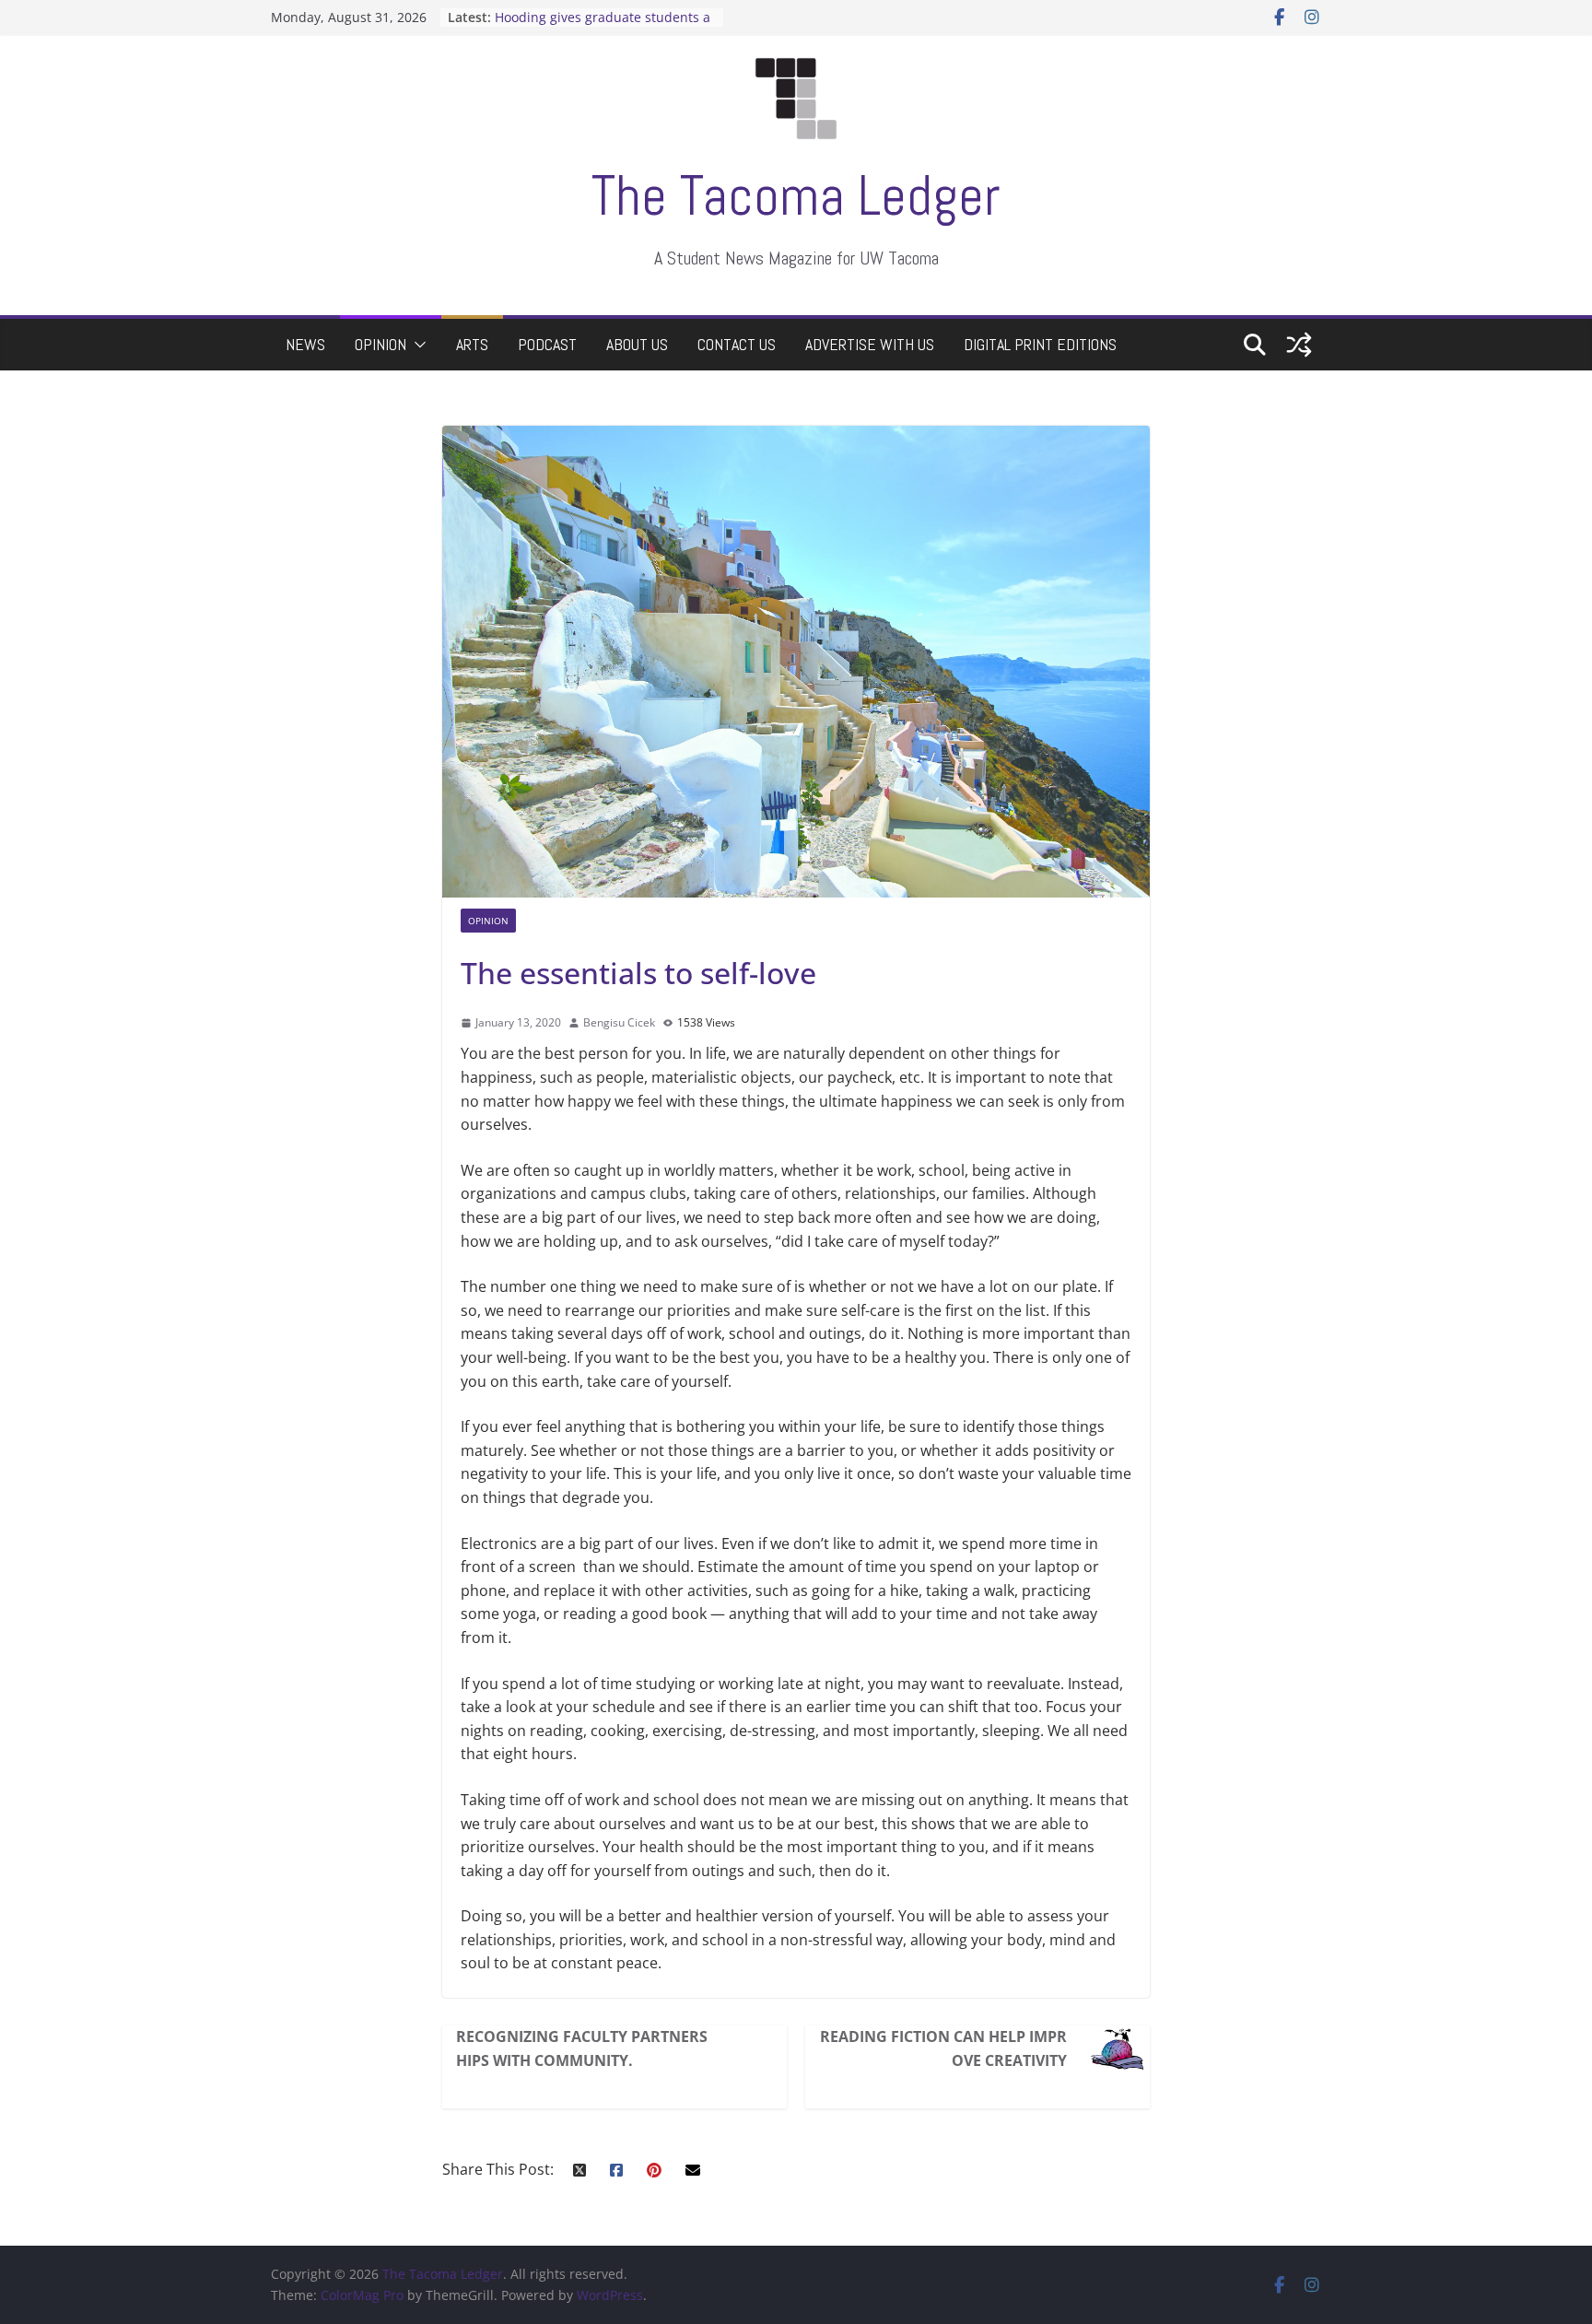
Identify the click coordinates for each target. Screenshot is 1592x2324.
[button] (416, 345)
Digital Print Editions (1040, 344)
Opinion (380, 344)
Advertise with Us (870, 344)
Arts (472, 344)
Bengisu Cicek (619, 1022)
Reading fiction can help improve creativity (943, 2048)
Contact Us (737, 344)
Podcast (547, 344)
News (305, 344)
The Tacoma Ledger (796, 196)
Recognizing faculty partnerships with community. (582, 2048)
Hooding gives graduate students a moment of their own (603, 26)
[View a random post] (1299, 345)
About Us (637, 344)
